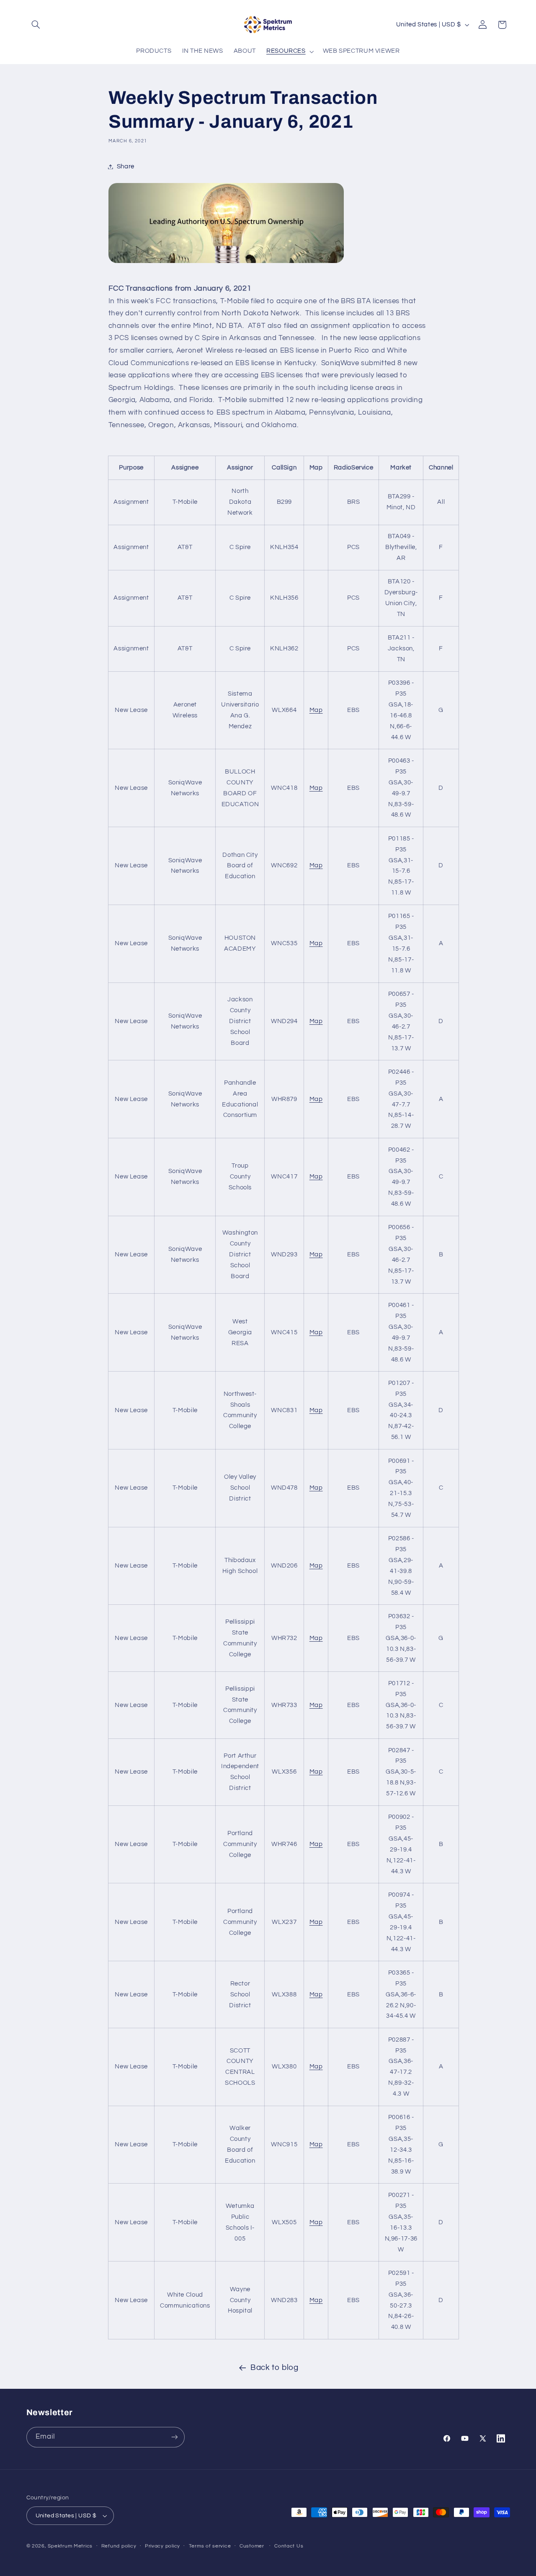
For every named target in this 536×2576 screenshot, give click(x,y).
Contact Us (289, 2546)
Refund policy (119, 2546)
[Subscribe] (174, 2437)
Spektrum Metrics (70, 2546)
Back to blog (274, 2368)
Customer (252, 2546)
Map (316, 710)
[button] (36, 25)
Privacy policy (162, 2546)
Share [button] (126, 166)
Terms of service (210, 2546)
